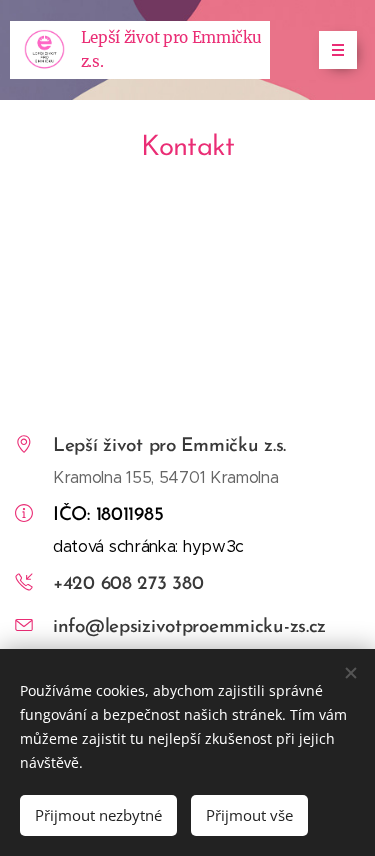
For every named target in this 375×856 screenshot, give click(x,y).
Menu (338, 50)
